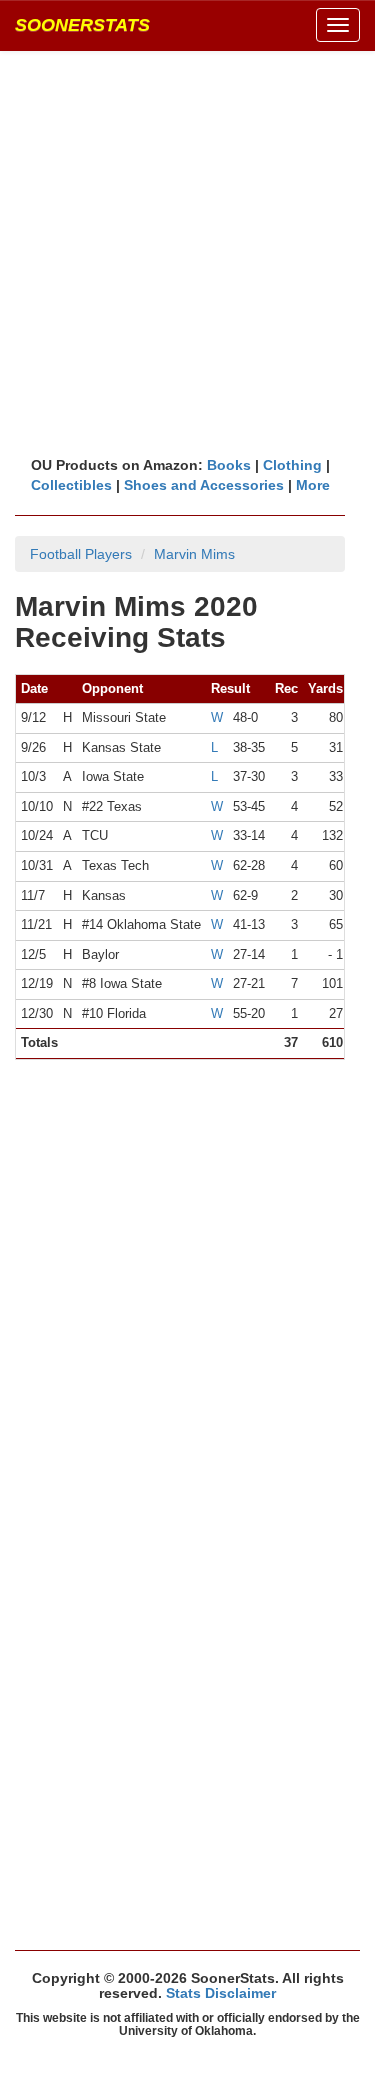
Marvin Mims (194, 554)
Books (229, 465)
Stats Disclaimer (221, 1993)
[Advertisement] (187, 252)
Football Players (81, 554)
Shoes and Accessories (204, 485)
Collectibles (71, 485)
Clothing (292, 465)
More (313, 485)
